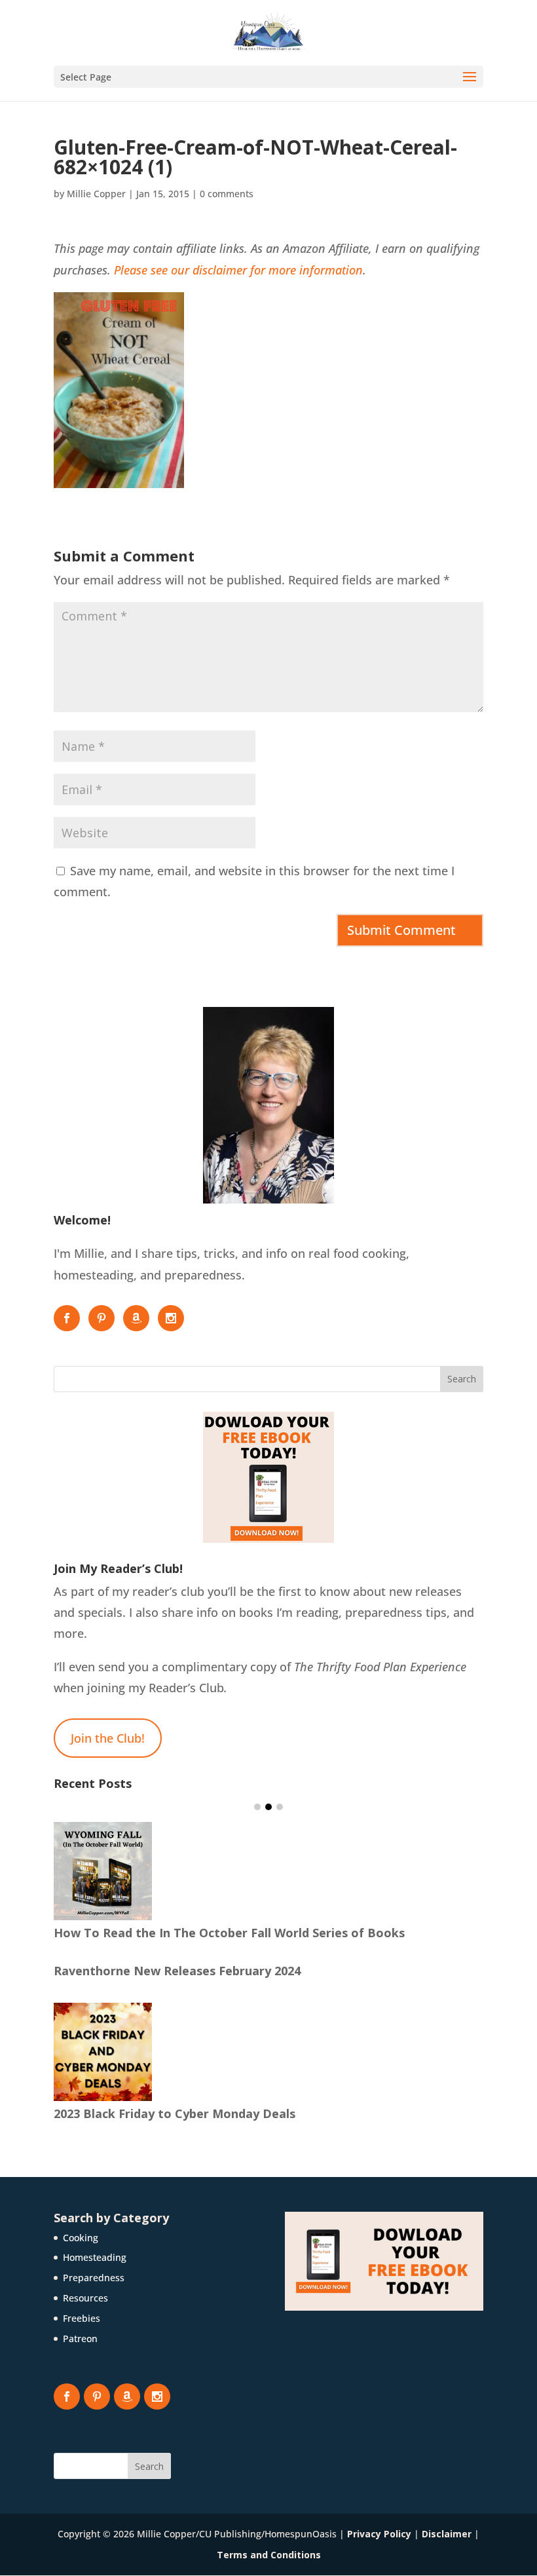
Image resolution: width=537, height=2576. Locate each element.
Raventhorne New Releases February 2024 (177, 1971)
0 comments (227, 194)
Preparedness (94, 2278)
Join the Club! (108, 1738)
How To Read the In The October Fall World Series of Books (229, 1933)
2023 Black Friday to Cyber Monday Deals (175, 2113)
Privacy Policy (379, 2534)
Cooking (81, 2238)
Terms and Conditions (269, 2555)
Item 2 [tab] (268, 1807)
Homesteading (95, 2257)
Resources (85, 2298)
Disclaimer (447, 2534)
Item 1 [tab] (257, 1807)
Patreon (80, 2339)
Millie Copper (96, 194)
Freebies (82, 2318)
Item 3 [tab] (280, 1807)
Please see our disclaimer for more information (238, 270)
